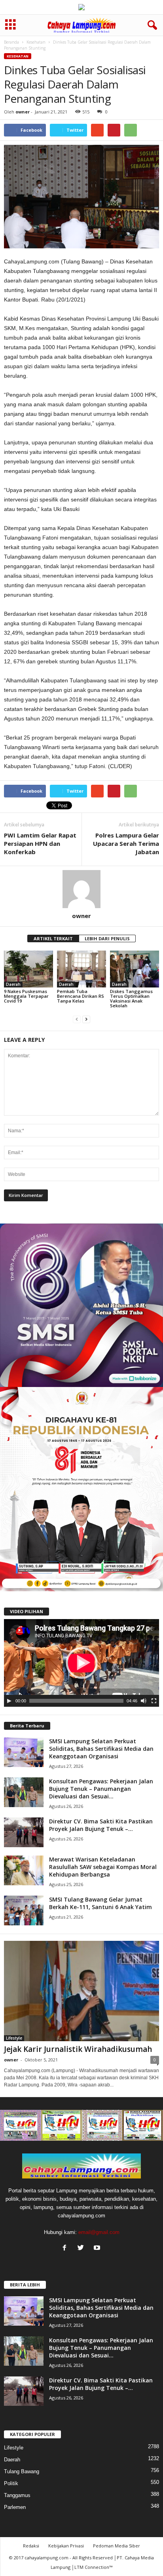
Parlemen (15, 2507)
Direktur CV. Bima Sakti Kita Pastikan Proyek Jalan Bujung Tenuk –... (101, 1825)
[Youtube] (98, 2248)
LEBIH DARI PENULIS (107, 938)
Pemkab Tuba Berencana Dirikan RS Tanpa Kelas (81, 996)
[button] (151, 25)
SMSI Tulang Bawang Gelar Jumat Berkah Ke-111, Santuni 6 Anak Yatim (100, 1903)
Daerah (13, 984)
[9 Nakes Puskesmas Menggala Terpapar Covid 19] (28, 969)
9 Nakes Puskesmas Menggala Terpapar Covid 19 (26, 996)
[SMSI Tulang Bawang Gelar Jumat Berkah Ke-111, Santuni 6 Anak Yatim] (24, 1910)
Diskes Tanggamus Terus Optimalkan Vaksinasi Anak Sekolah (131, 998)
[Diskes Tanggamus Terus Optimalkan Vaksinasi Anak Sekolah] (135, 969)
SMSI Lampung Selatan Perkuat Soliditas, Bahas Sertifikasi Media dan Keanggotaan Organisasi (101, 1749)
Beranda (11, 42)
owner (23, 112)
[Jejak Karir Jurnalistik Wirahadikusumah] (81, 1991)
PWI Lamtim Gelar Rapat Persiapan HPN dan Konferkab (40, 843)
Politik (11, 2483)
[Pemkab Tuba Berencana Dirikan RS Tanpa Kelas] (81, 969)
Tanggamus (17, 2495)
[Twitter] (82, 2248)
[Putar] (9, 1701)
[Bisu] (144, 1701)
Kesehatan (36, 42)
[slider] (76, 1701)
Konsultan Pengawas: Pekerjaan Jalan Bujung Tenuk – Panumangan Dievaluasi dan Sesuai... (101, 1789)
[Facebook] (66, 2248)
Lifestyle (14, 2038)
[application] (81, 1663)
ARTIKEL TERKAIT (53, 938)
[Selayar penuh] (154, 1701)
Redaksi (31, 2546)
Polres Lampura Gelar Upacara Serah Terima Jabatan (126, 843)
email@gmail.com (99, 2232)
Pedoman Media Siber (117, 2546)
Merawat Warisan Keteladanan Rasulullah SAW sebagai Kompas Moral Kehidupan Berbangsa (103, 1867)
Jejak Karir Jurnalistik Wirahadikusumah (78, 2049)
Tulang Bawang (22, 2471)
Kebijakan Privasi (66, 2546)
